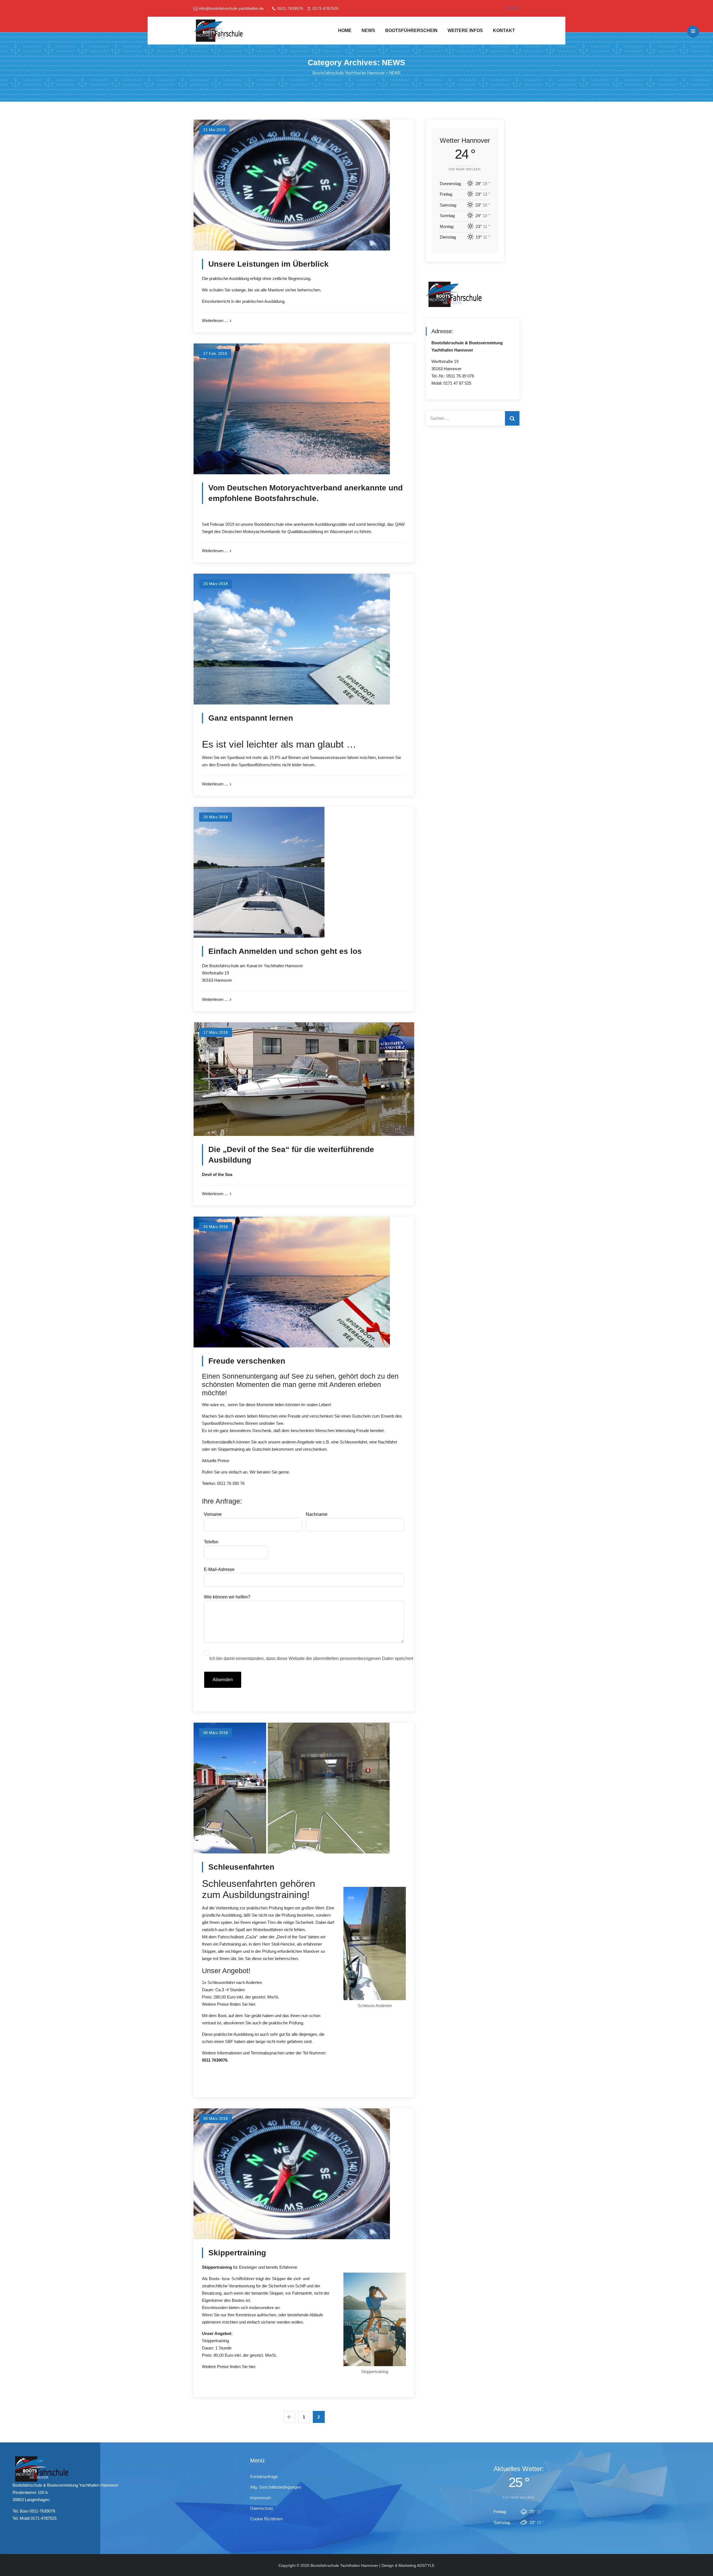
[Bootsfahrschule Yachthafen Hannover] (218, 31)
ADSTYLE (426, 2565)
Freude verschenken (247, 1361)
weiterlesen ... (215, 321)
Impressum (261, 2498)
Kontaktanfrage (264, 2476)
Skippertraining (237, 2253)
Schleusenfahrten (241, 1867)
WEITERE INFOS (465, 30)
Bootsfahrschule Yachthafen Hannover (344, 2565)
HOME (345, 30)
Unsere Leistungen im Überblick (268, 264)
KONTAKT (504, 30)
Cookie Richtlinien (266, 2519)
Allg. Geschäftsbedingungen (276, 2487)
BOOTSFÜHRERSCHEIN (411, 30)
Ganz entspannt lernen (251, 718)
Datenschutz (262, 2508)
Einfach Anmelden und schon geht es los (285, 951)
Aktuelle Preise (216, 1461)
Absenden (223, 1680)
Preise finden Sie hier (236, 2004)
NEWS (368, 30)
